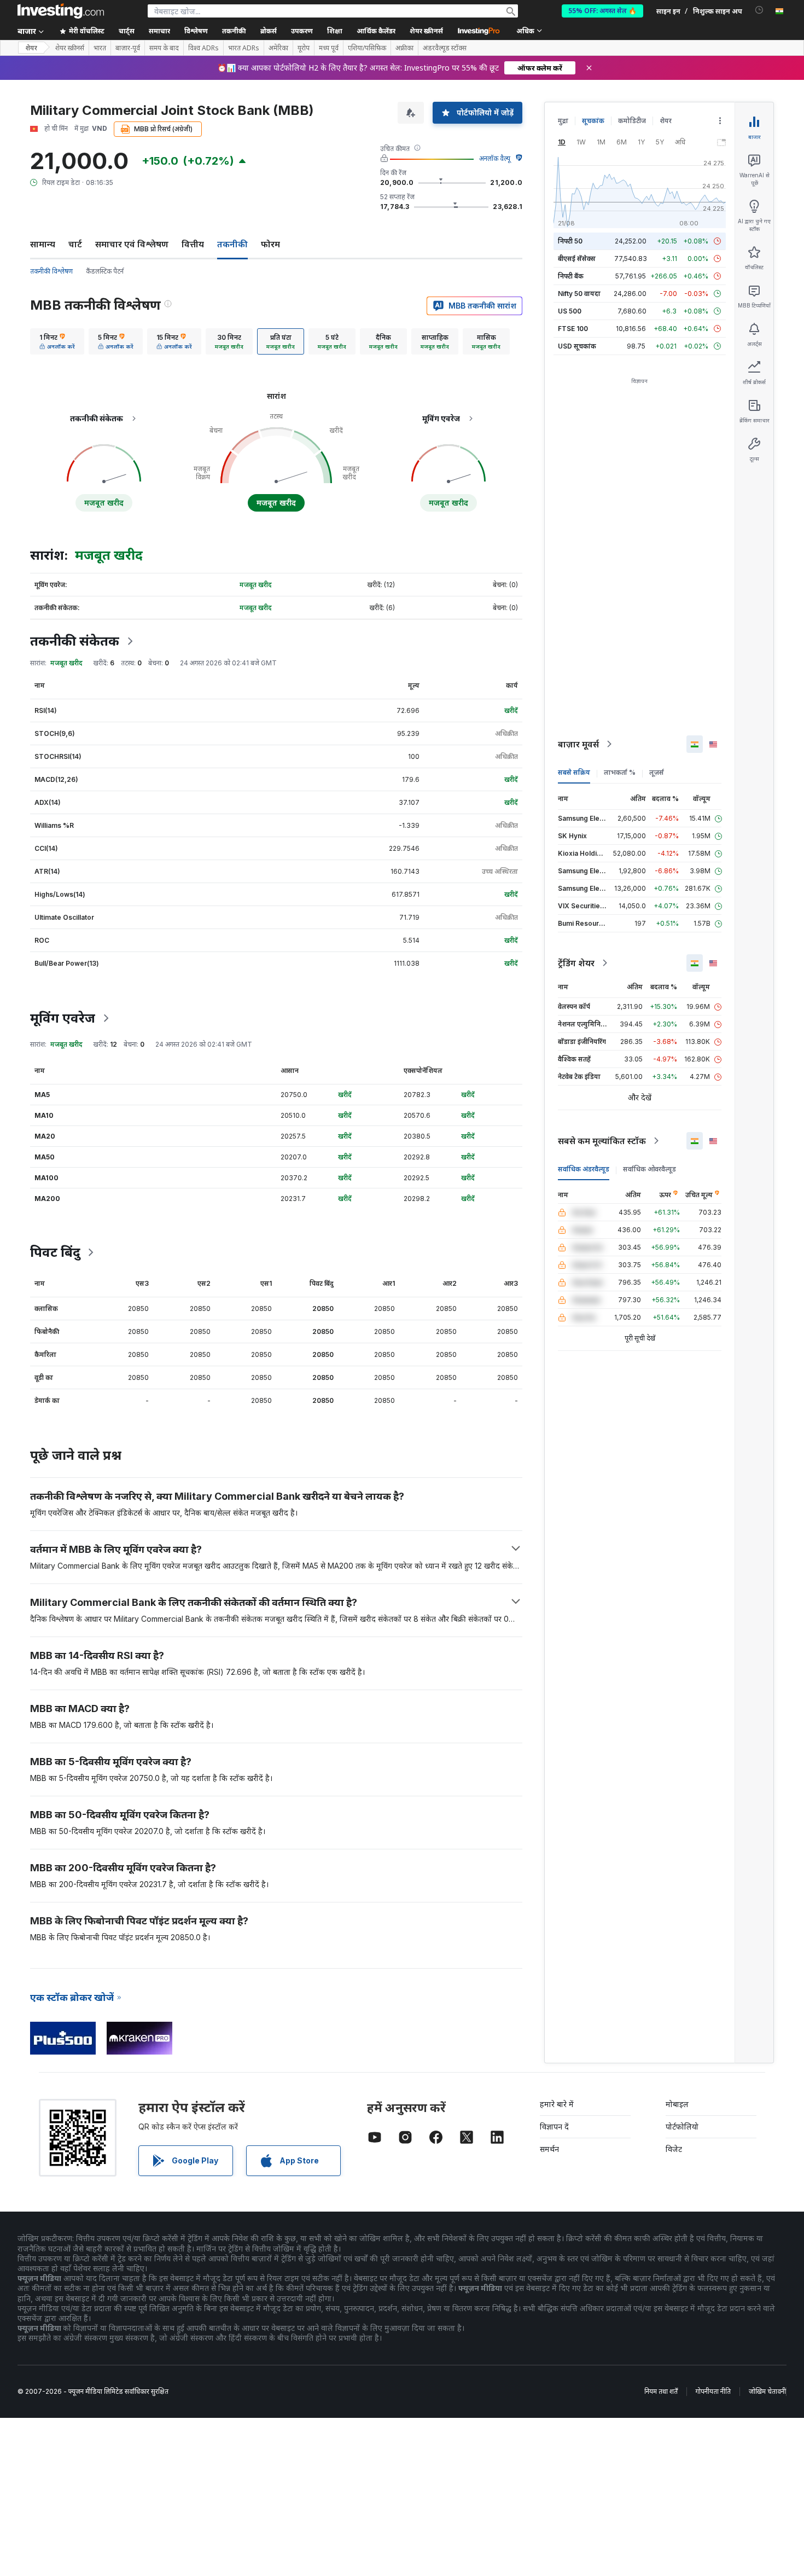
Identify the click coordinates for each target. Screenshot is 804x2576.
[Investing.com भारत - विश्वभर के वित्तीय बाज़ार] (61, 11)
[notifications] (759, 10)
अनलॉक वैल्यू (495, 158)
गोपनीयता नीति (713, 2391)
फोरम (270, 244)
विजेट (674, 2149)
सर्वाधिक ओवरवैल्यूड (649, 1169)
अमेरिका (278, 48)
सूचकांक (593, 121)
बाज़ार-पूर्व (128, 48)
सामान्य (43, 244)
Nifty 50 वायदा (579, 294)
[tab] (57, 341)
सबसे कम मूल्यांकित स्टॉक (602, 1141)
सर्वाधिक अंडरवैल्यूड (584, 1169)
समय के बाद (164, 48)
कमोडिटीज (632, 121)
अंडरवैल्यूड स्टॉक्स (445, 48)
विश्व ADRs (203, 48)
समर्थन (549, 2149)
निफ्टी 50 (570, 241)
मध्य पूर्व (329, 48)
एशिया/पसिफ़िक (367, 48)
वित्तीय (193, 244)
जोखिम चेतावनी (767, 2391)
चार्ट (75, 244)
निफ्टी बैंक (571, 276)
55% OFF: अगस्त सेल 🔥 (602, 11)
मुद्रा (563, 121)
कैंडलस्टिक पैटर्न (105, 271)
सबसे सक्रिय (574, 772)
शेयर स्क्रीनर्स (426, 31)
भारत (100, 48)
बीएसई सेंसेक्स (577, 259)
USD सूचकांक (577, 346)
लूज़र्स (657, 772)
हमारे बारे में (557, 2104)
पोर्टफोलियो (682, 2127)
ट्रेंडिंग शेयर (576, 963)
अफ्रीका (404, 48)
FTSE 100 (573, 329)
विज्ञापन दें (554, 2127)
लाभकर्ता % (620, 772)
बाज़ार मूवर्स (578, 744)
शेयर (31, 48)
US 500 (570, 311)
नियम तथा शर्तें (661, 2391)
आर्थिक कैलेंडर (376, 31)
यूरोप (304, 48)
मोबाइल (677, 2104)
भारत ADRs (244, 48)
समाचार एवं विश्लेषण (132, 244)
